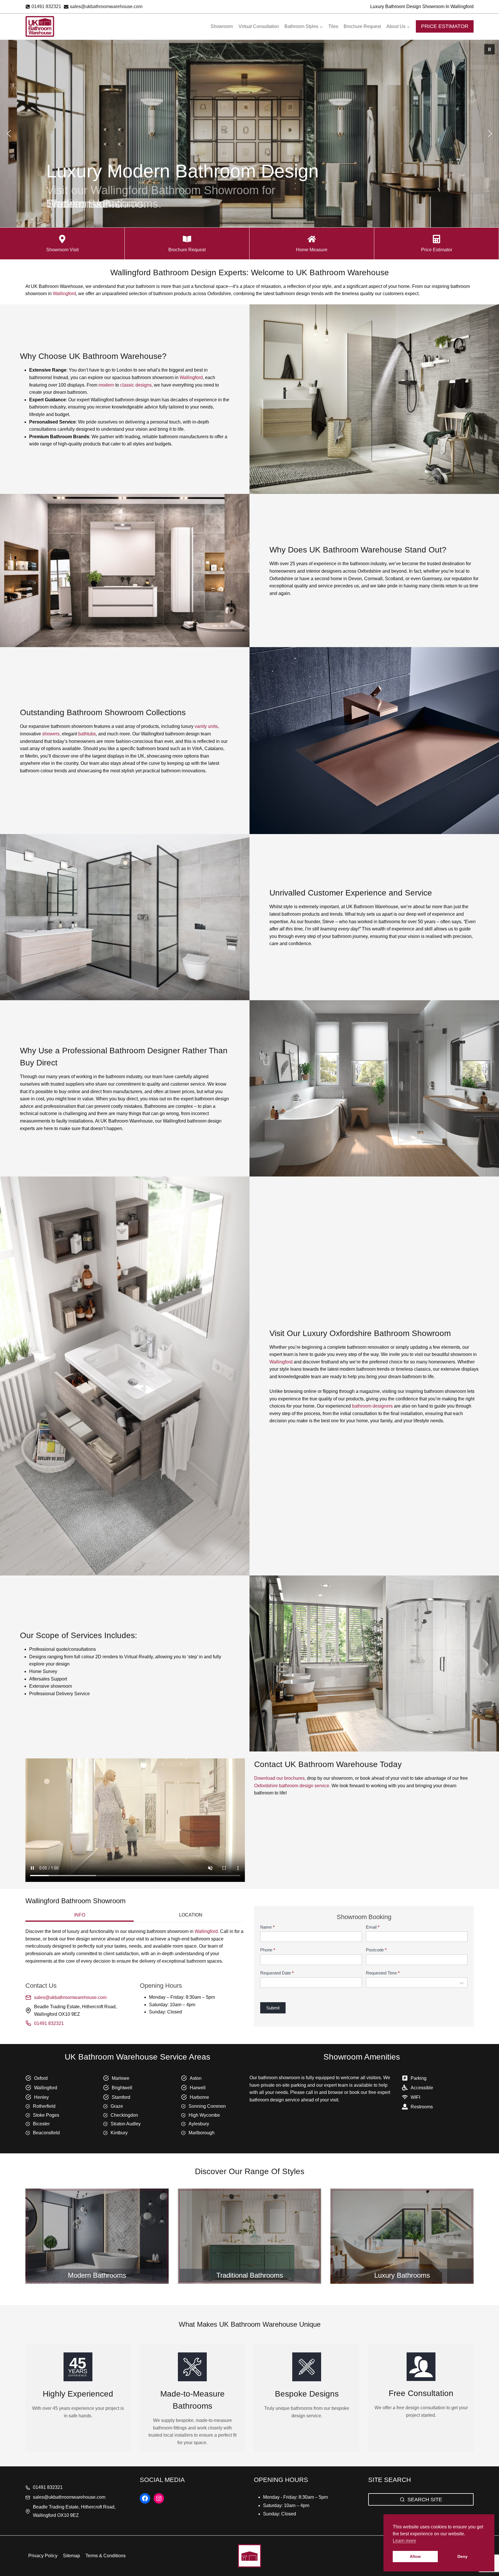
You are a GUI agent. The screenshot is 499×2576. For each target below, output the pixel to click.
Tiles (333, 26)
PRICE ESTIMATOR (445, 26)
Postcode (376, 1950)
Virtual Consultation (259, 26)
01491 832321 (49, 2023)
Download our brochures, (280, 1778)
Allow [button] (415, 2556)
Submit (273, 2008)
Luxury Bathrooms (402, 2275)
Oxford (41, 2078)
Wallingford (64, 294)
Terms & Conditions (106, 2556)
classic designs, (136, 385)
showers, (51, 734)
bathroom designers (372, 1406)
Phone (268, 1950)
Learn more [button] (404, 2541)
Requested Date (277, 1973)
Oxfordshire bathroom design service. (292, 1786)
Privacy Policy (43, 2556)
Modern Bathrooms (97, 2275)
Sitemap (71, 2556)
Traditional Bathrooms (250, 2275)
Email (373, 1927)
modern (107, 385)
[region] (249, 134)
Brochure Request (362, 26)
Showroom (222, 26)
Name (267, 1927)
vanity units (206, 726)
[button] (489, 49)
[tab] (80, 1916)
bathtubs (87, 734)
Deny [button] (462, 2556)
